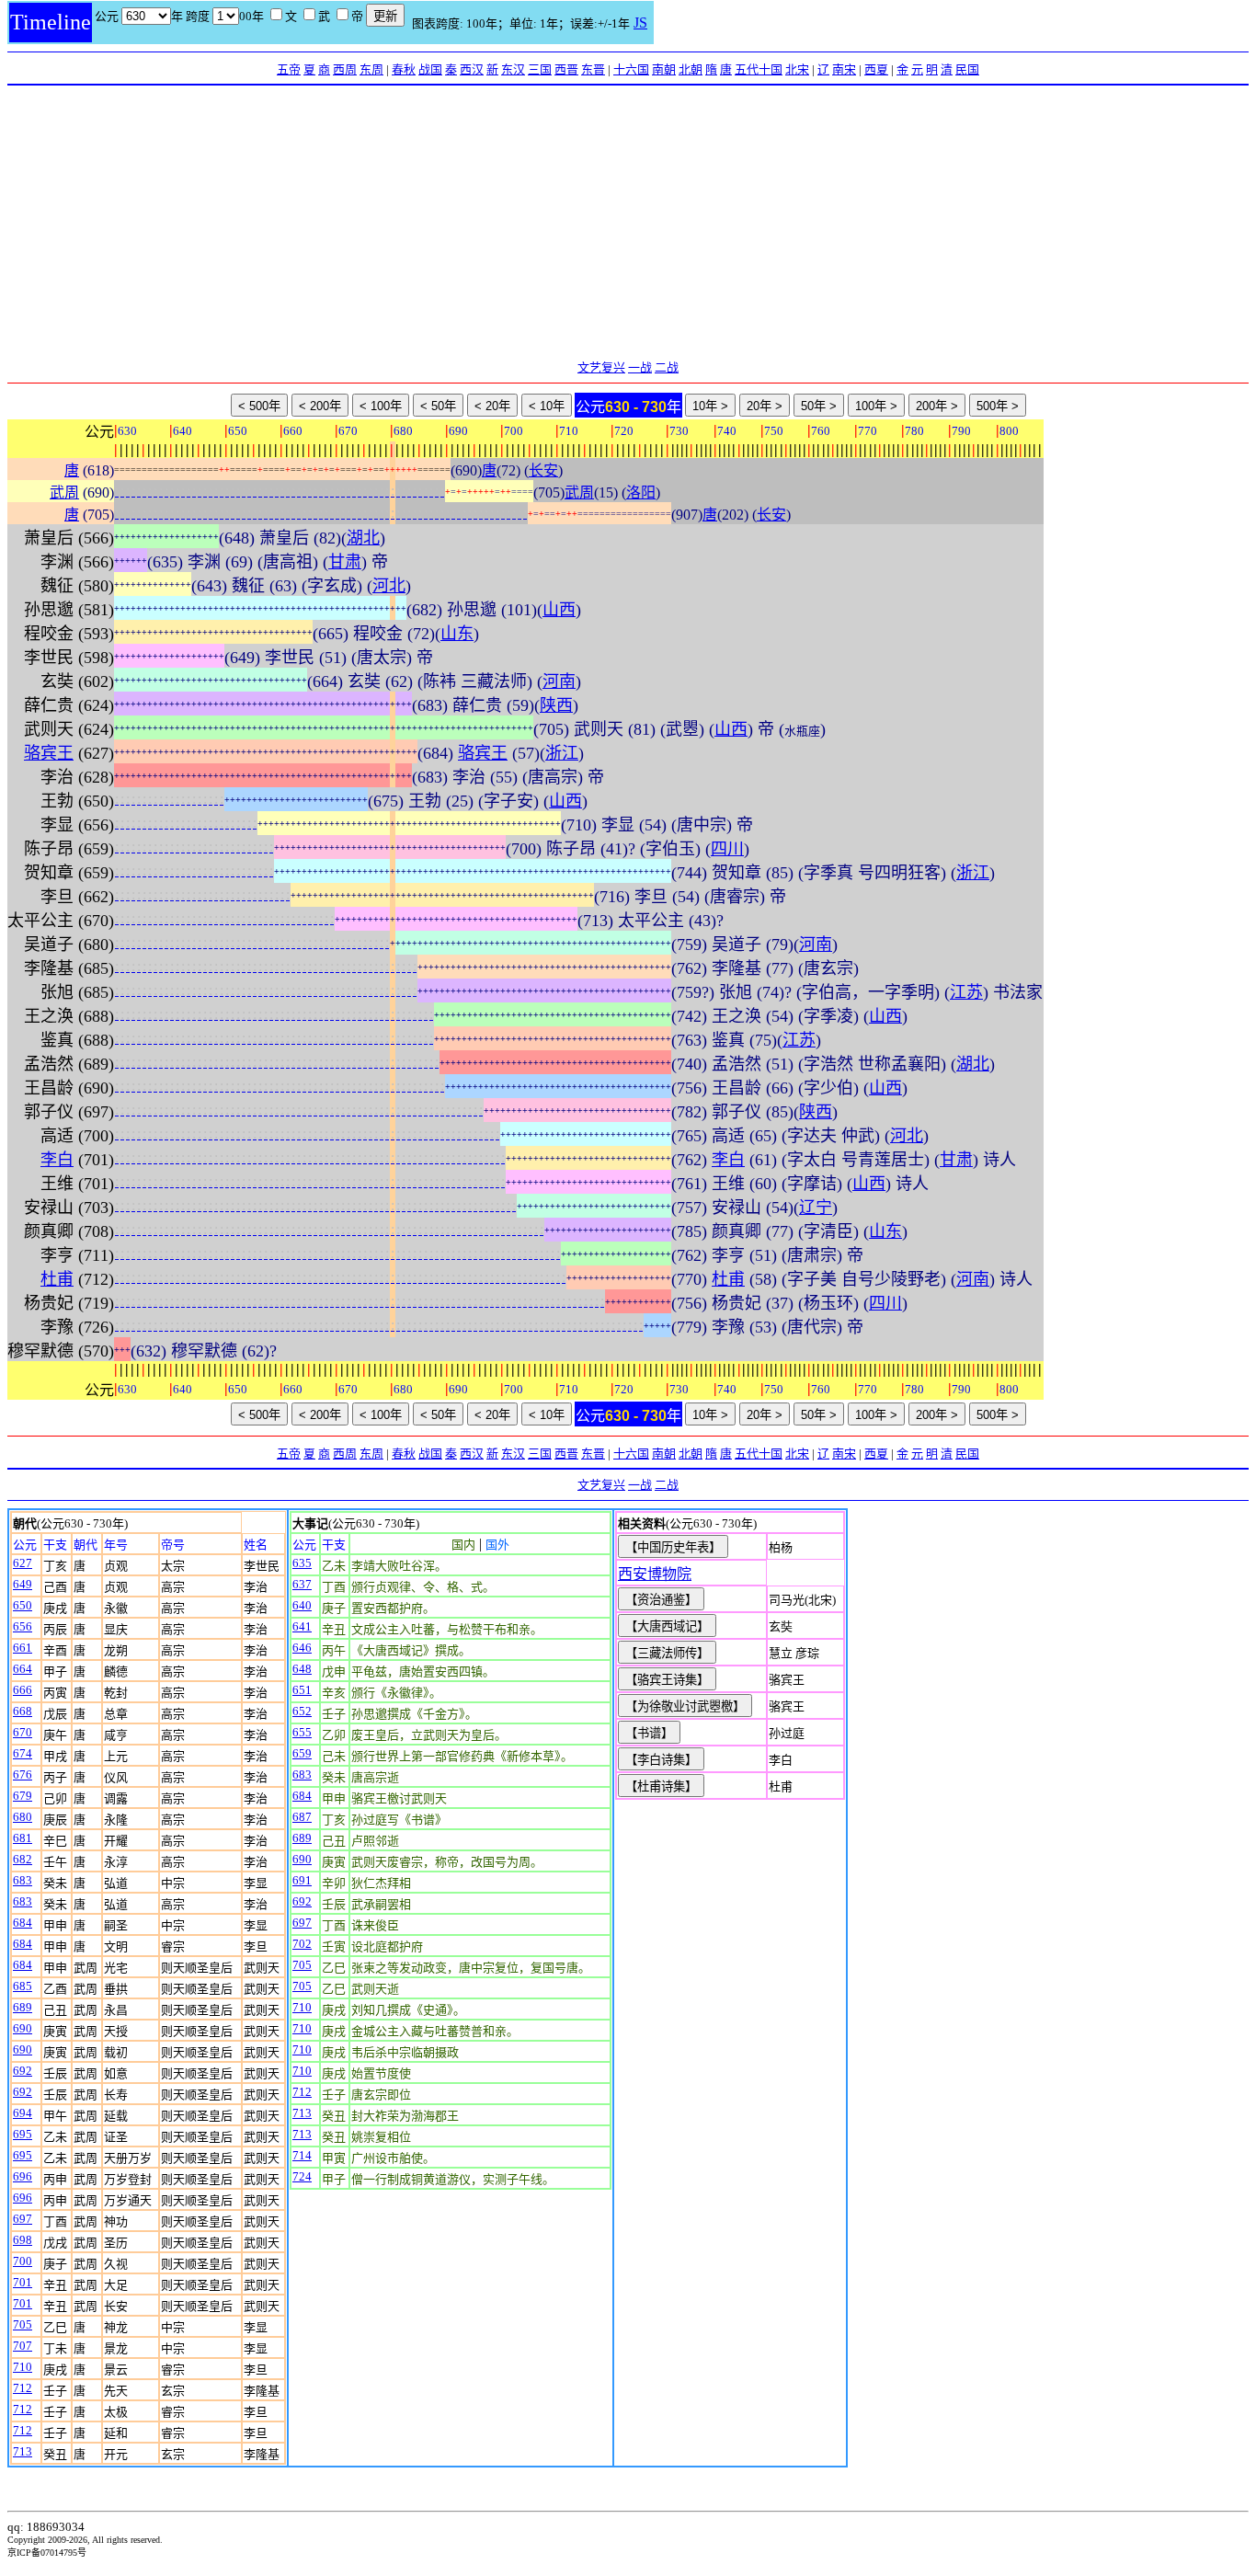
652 (302, 1711)
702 (302, 1944)
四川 (727, 849)
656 (23, 1626)
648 (302, 1669)
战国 (430, 69)
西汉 (472, 69)
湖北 (363, 538)
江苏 (966, 992)
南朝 (664, 69)
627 (23, 1563)
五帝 (289, 69)
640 (302, 1605)
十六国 (631, 69)
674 (23, 1753)
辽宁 (816, 1208)
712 (23, 2388)
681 (23, 1838)
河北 (389, 586)
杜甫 (57, 1279)
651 (302, 1690)
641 (302, 1626)
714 (302, 2155)
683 (23, 1880)
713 (23, 2451)
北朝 (691, 69)
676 (23, 1775)
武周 (64, 492)
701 (23, 2282)
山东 (457, 634)
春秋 (404, 69)
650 (23, 1605)
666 (23, 1690)
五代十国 (759, 69)
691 (302, 1880)
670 (23, 1732)
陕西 (556, 705)
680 (23, 1817)
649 (23, 1584)
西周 (345, 69)
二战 (667, 367)
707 (23, 2346)
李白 (57, 1160)
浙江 (562, 753)
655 (302, 1732)
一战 (640, 367)
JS (640, 23)
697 (23, 2219)
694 (23, 2113)
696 (23, 2176)
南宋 (844, 69)
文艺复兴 (601, 367)
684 (23, 1923)
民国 (967, 69)
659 (302, 1753)
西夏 (876, 69)
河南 (559, 681)
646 (302, 1648)
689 (23, 2007)
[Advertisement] (628, 223)
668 (23, 1711)
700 (23, 2261)
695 (23, 2134)
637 (302, 1584)
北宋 (797, 69)
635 (302, 1563)
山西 (559, 610)
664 (23, 1669)
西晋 (566, 69)
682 (23, 1859)
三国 (540, 69)
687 (302, 1817)
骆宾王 (49, 753)
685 (23, 1986)
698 (23, 2240)
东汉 (513, 69)
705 (23, 2324)
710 (23, 2367)
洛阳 (641, 492)
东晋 (593, 69)
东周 (371, 69)
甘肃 (345, 562)
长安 (543, 470)
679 (23, 1796)
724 (302, 2176)
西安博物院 (655, 1574)
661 (23, 1648)
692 (23, 2071)
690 (23, 2028)
